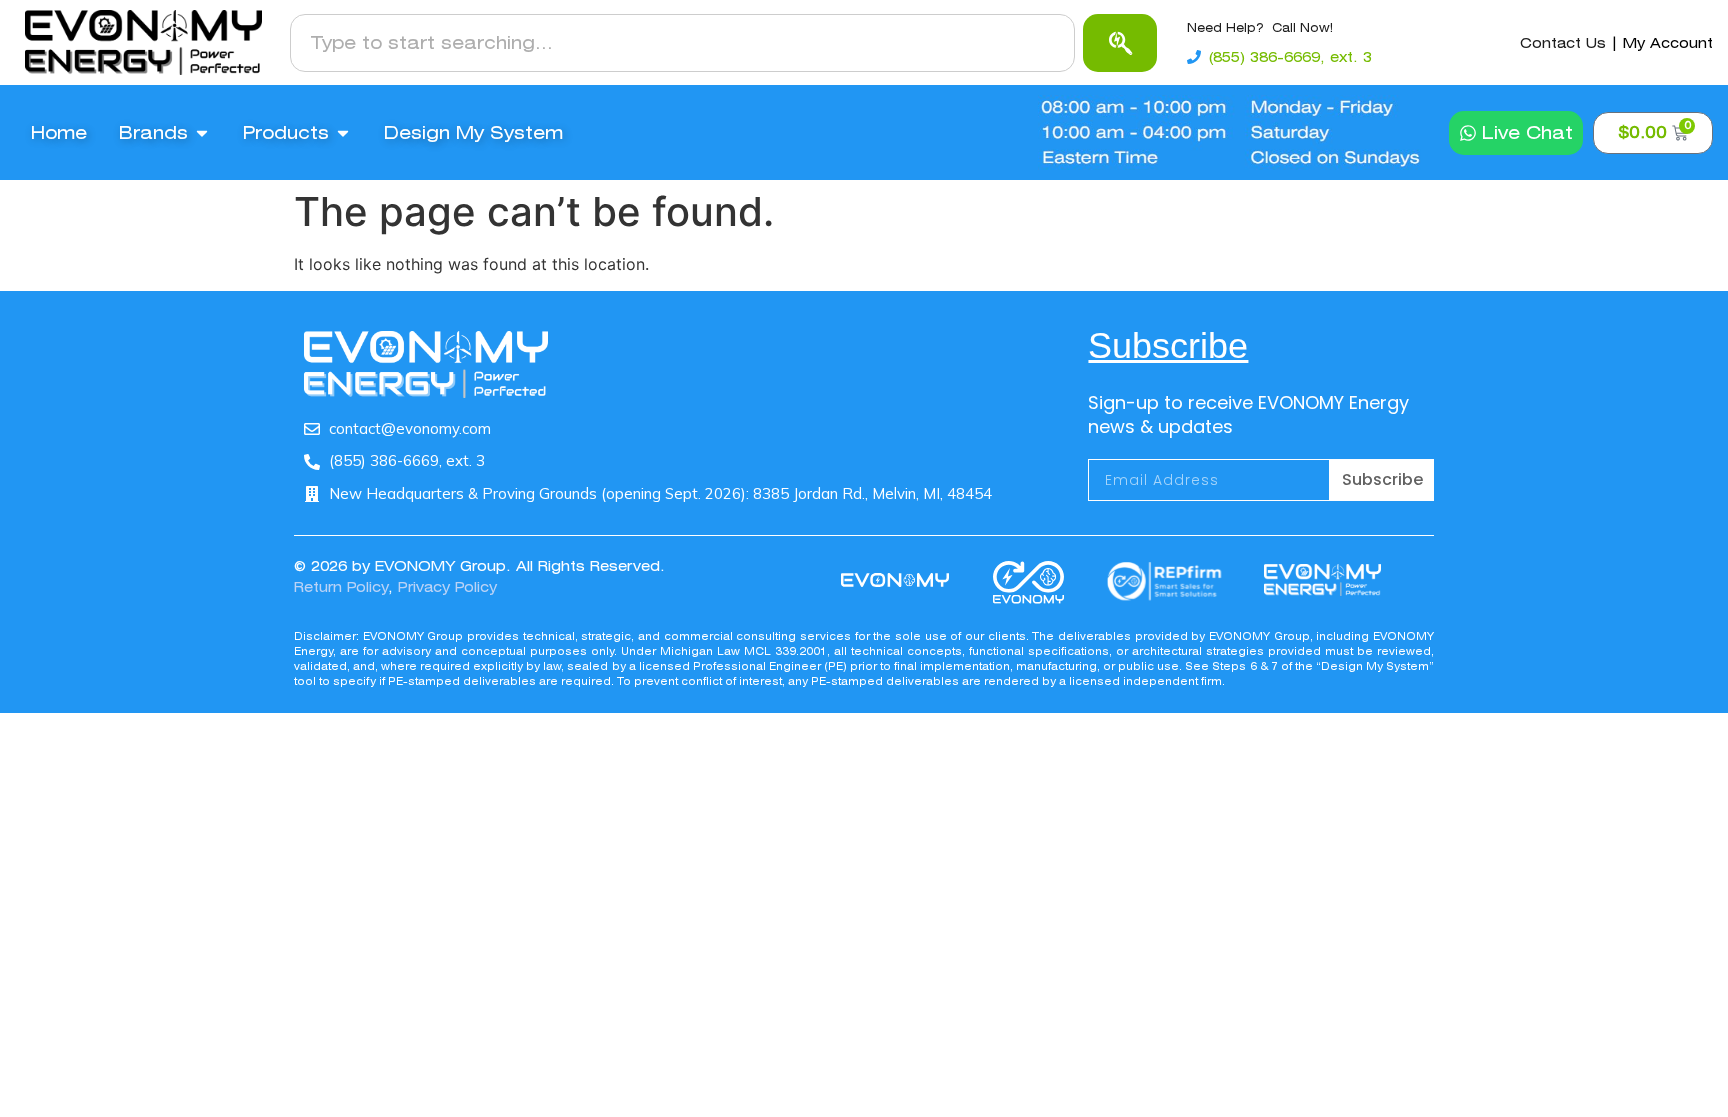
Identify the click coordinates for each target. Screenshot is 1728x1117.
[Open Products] (343, 133)
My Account (1668, 43)
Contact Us (1563, 43)
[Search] (1119, 43)
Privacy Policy (447, 587)
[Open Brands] (202, 133)
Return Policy (341, 587)
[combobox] (683, 43)
